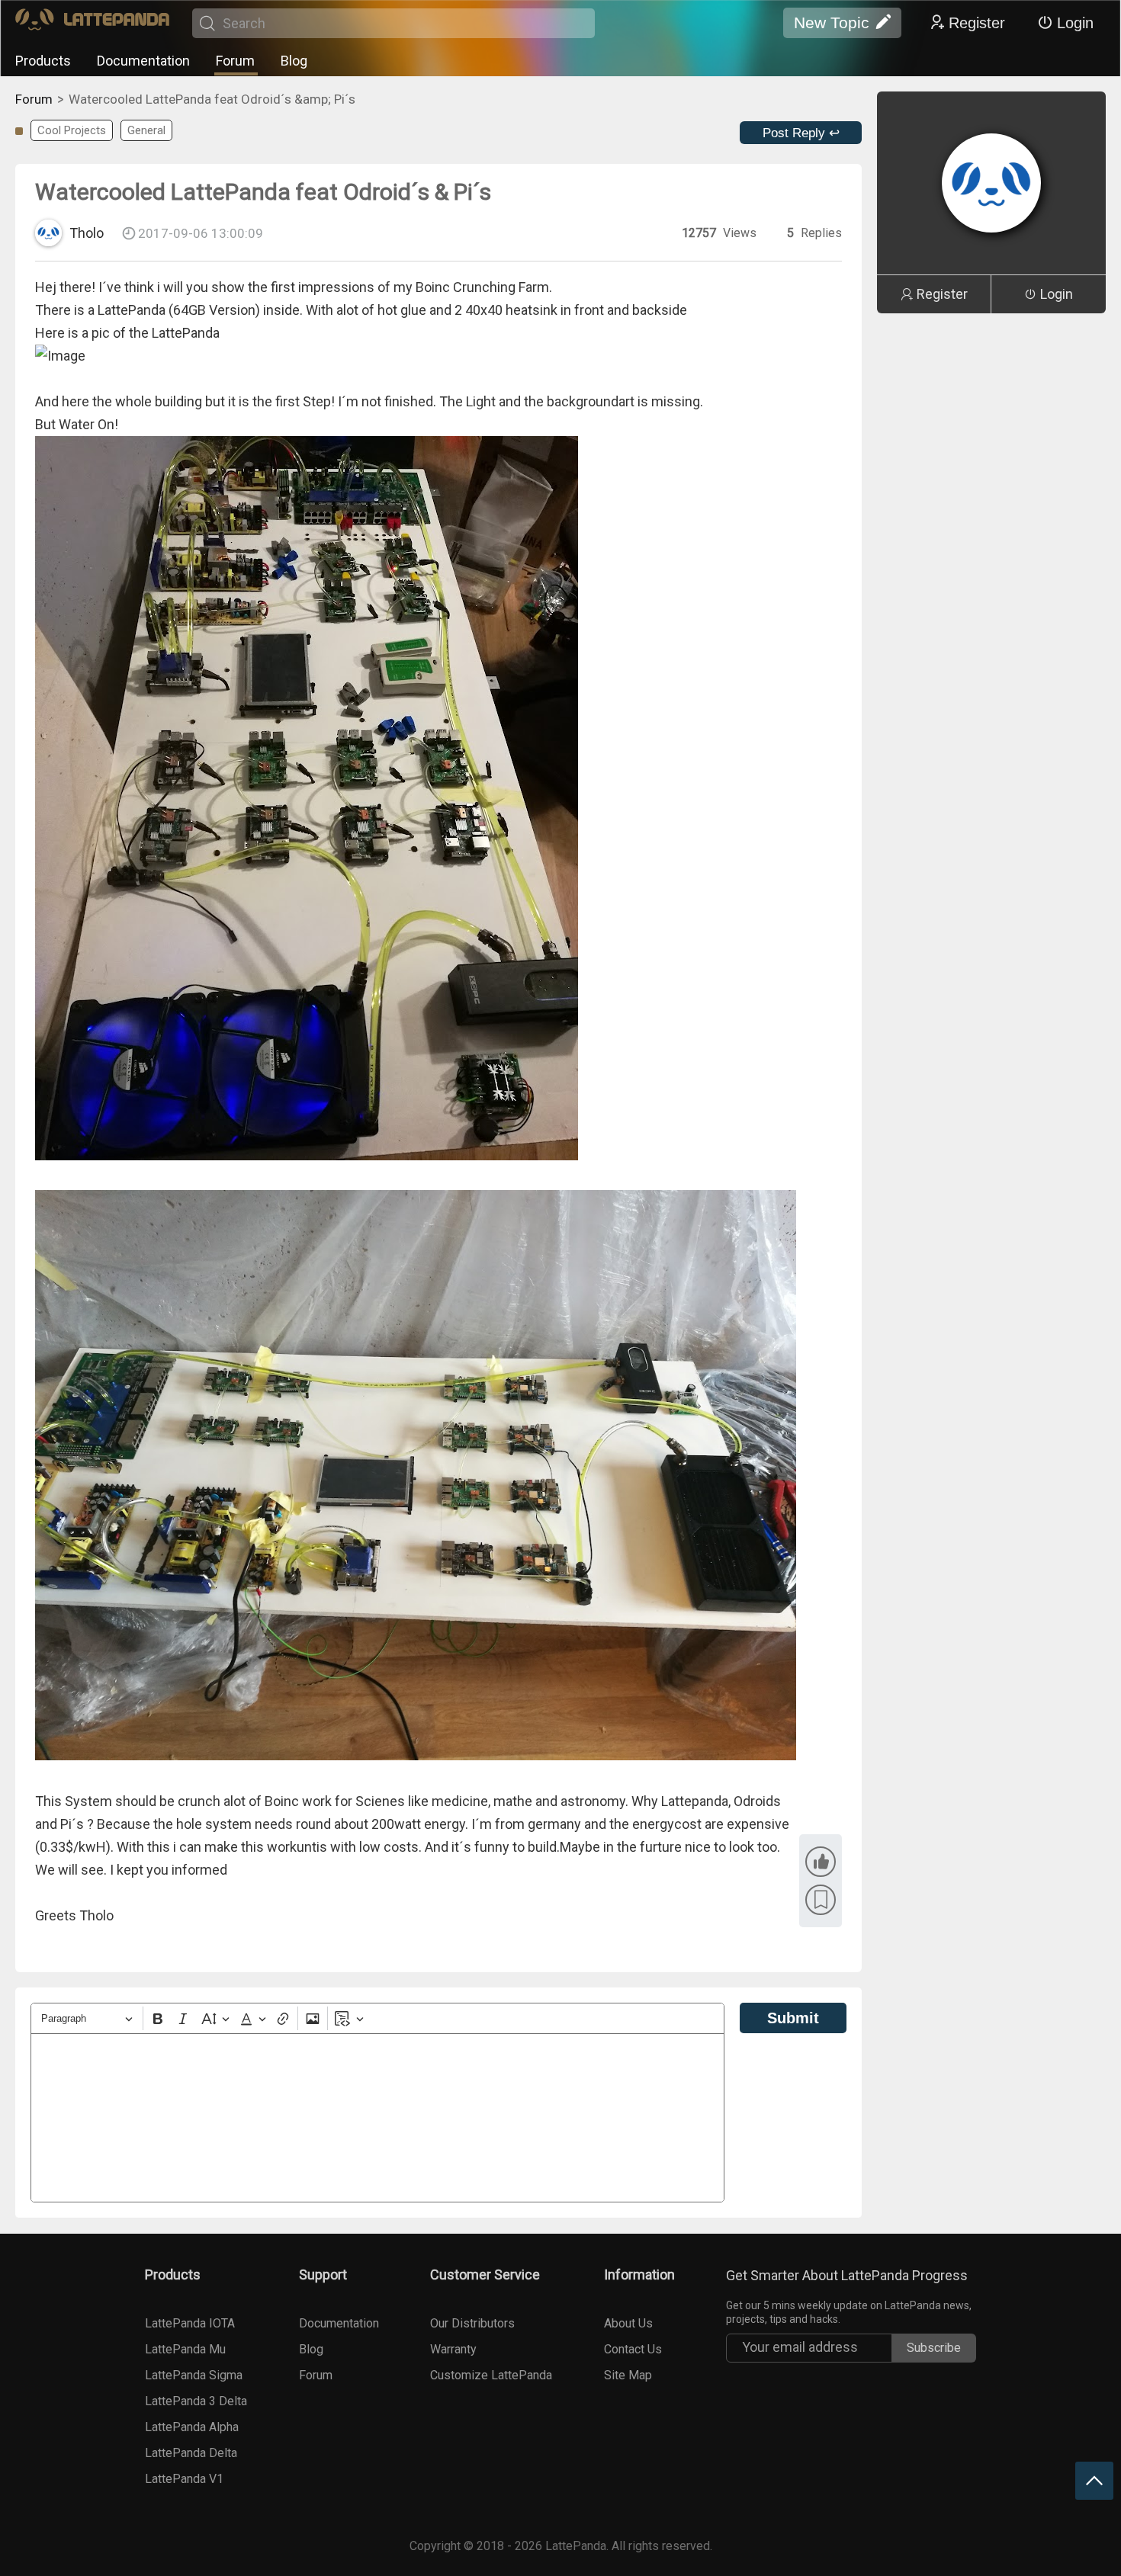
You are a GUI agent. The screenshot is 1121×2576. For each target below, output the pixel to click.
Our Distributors (472, 2323)
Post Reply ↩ (801, 133)
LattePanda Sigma (194, 2375)
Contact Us (633, 2349)
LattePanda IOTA (190, 2323)
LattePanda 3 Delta (196, 2401)
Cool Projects (72, 130)
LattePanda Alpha (192, 2427)
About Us (628, 2323)
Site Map (628, 2375)
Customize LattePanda (491, 2375)
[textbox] (377, 2118)
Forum (235, 61)
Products (43, 61)
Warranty (453, 2349)
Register (977, 23)
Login (1075, 23)
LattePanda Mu (185, 2349)
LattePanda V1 (184, 2479)
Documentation (143, 61)
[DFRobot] (92, 23)
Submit (793, 2018)
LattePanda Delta (191, 2453)
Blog (294, 61)
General (146, 130)
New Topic (832, 22)
